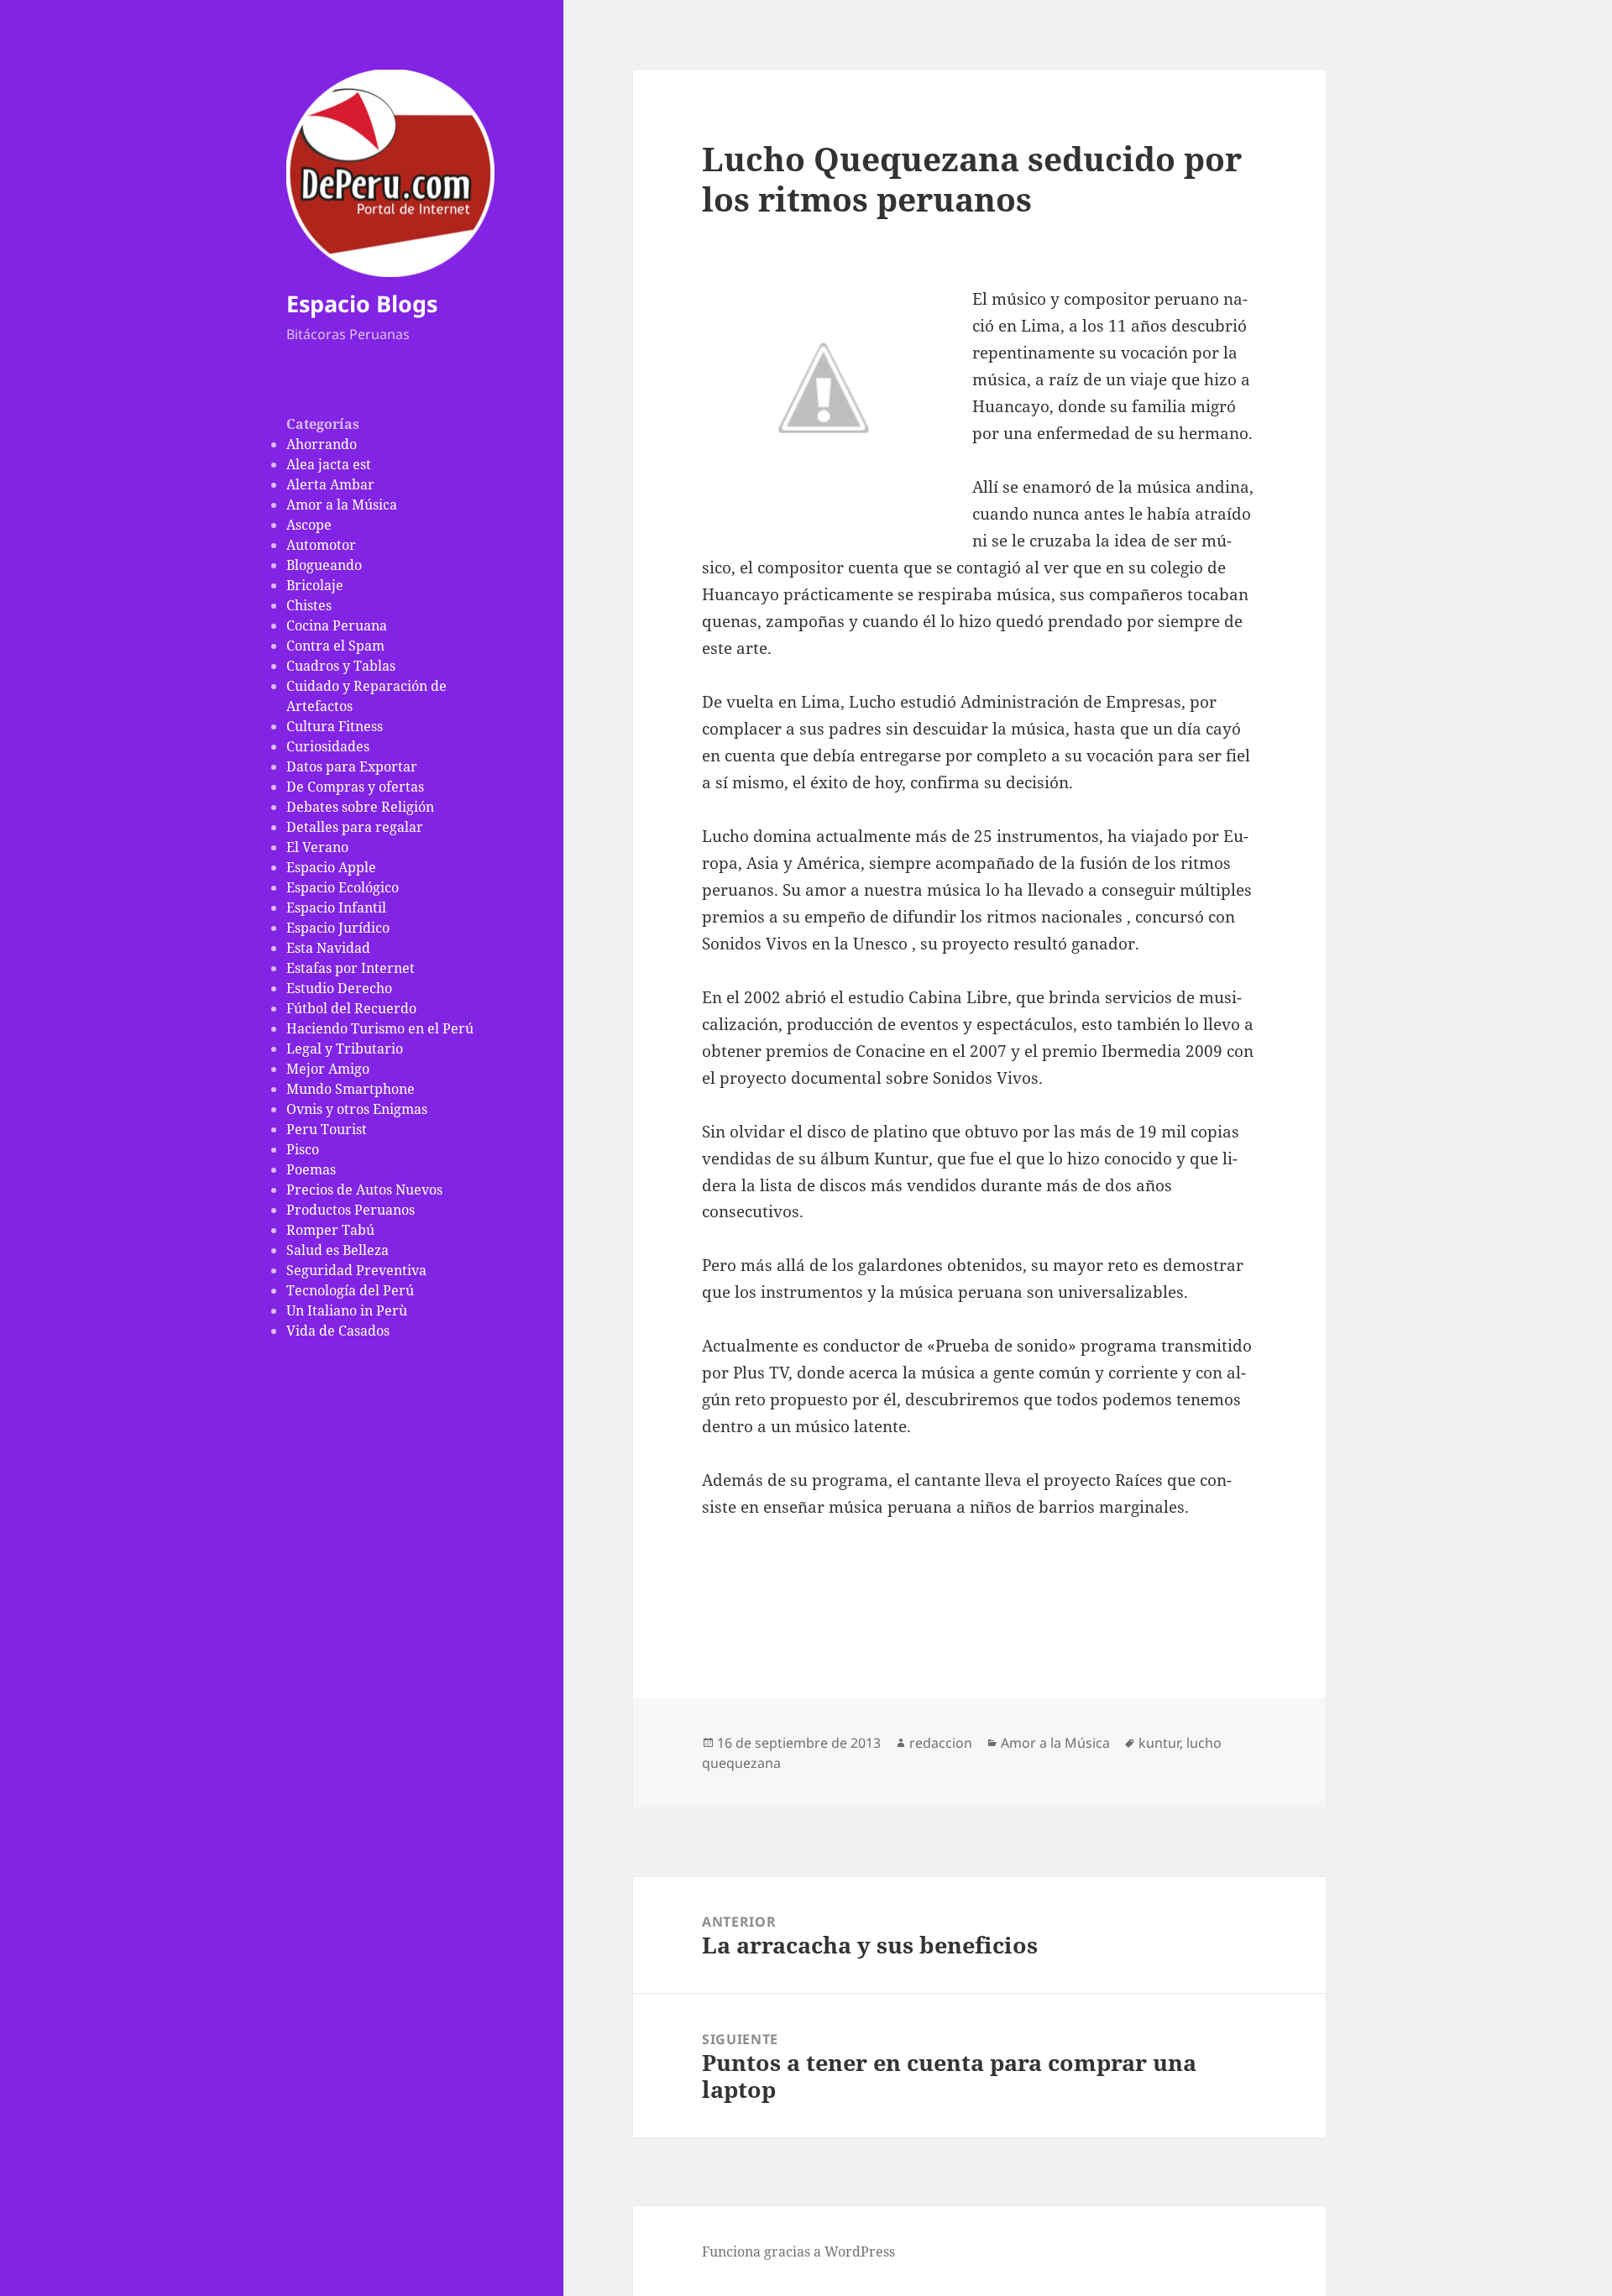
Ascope (309, 525)
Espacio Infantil (336, 907)
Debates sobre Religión (360, 807)
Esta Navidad (328, 948)
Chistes (309, 605)
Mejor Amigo (328, 1069)
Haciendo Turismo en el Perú (380, 1028)
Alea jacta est (329, 464)
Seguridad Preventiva (356, 1270)
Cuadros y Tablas (341, 666)
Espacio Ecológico (343, 887)
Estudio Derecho (339, 988)
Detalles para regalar (355, 827)
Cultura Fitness (335, 726)
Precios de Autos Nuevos (364, 1190)
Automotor (321, 545)
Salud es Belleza (338, 1250)
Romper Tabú (330, 1230)
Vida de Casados (338, 1331)
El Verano (317, 847)
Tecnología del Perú (350, 1290)
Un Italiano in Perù (347, 1310)
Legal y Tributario (345, 1049)
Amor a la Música (342, 505)
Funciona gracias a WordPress (798, 2252)
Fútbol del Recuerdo (351, 1008)
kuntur (1159, 1743)
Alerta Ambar (330, 484)
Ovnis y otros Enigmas (357, 1109)
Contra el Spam (335, 646)
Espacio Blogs (362, 303)
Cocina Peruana (337, 625)
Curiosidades (328, 746)
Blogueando (324, 565)
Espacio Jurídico (338, 928)
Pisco (303, 1149)
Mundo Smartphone (351, 1089)
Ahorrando (322, 444)
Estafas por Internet (351, 968)
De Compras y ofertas (355, 787)
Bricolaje (315, 585)
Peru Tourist (327, 1129)
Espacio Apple (331, 867)
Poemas (311, 1169)
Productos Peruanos (351, 1210)
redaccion (941, 1743)
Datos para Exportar (352, 766)
